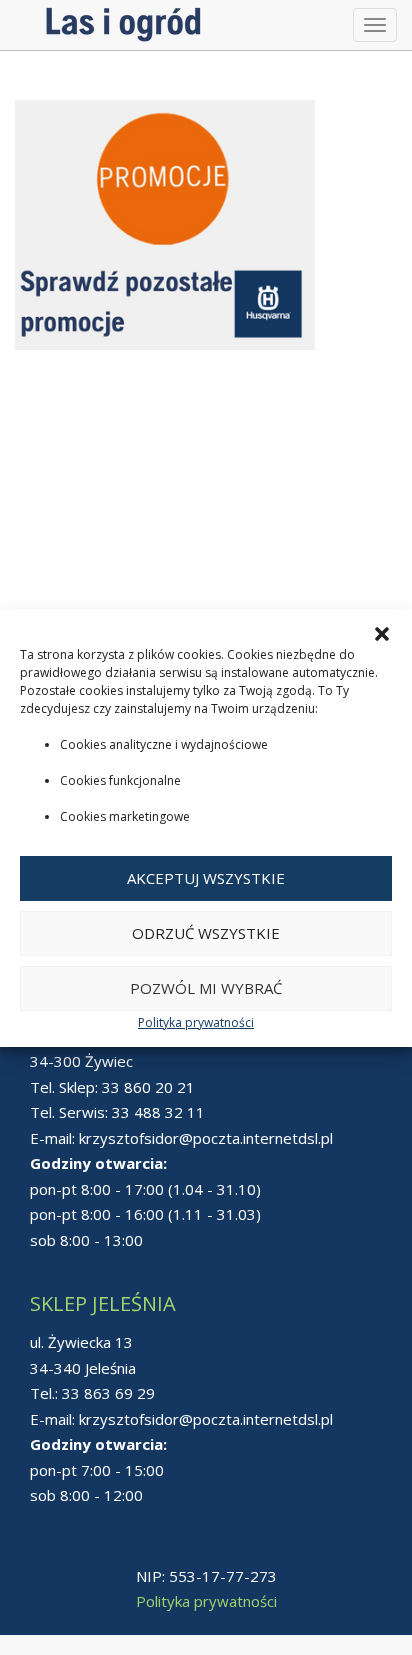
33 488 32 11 (158, 1112)
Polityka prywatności (196, 1022)
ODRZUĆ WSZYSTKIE (206, 933)
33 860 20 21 (148, 1087)
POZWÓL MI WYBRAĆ (206, 988)
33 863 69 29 (108, 1393)
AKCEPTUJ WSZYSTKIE (206, 878)
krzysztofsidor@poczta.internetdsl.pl (206, 1138)
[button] (382, 634)
